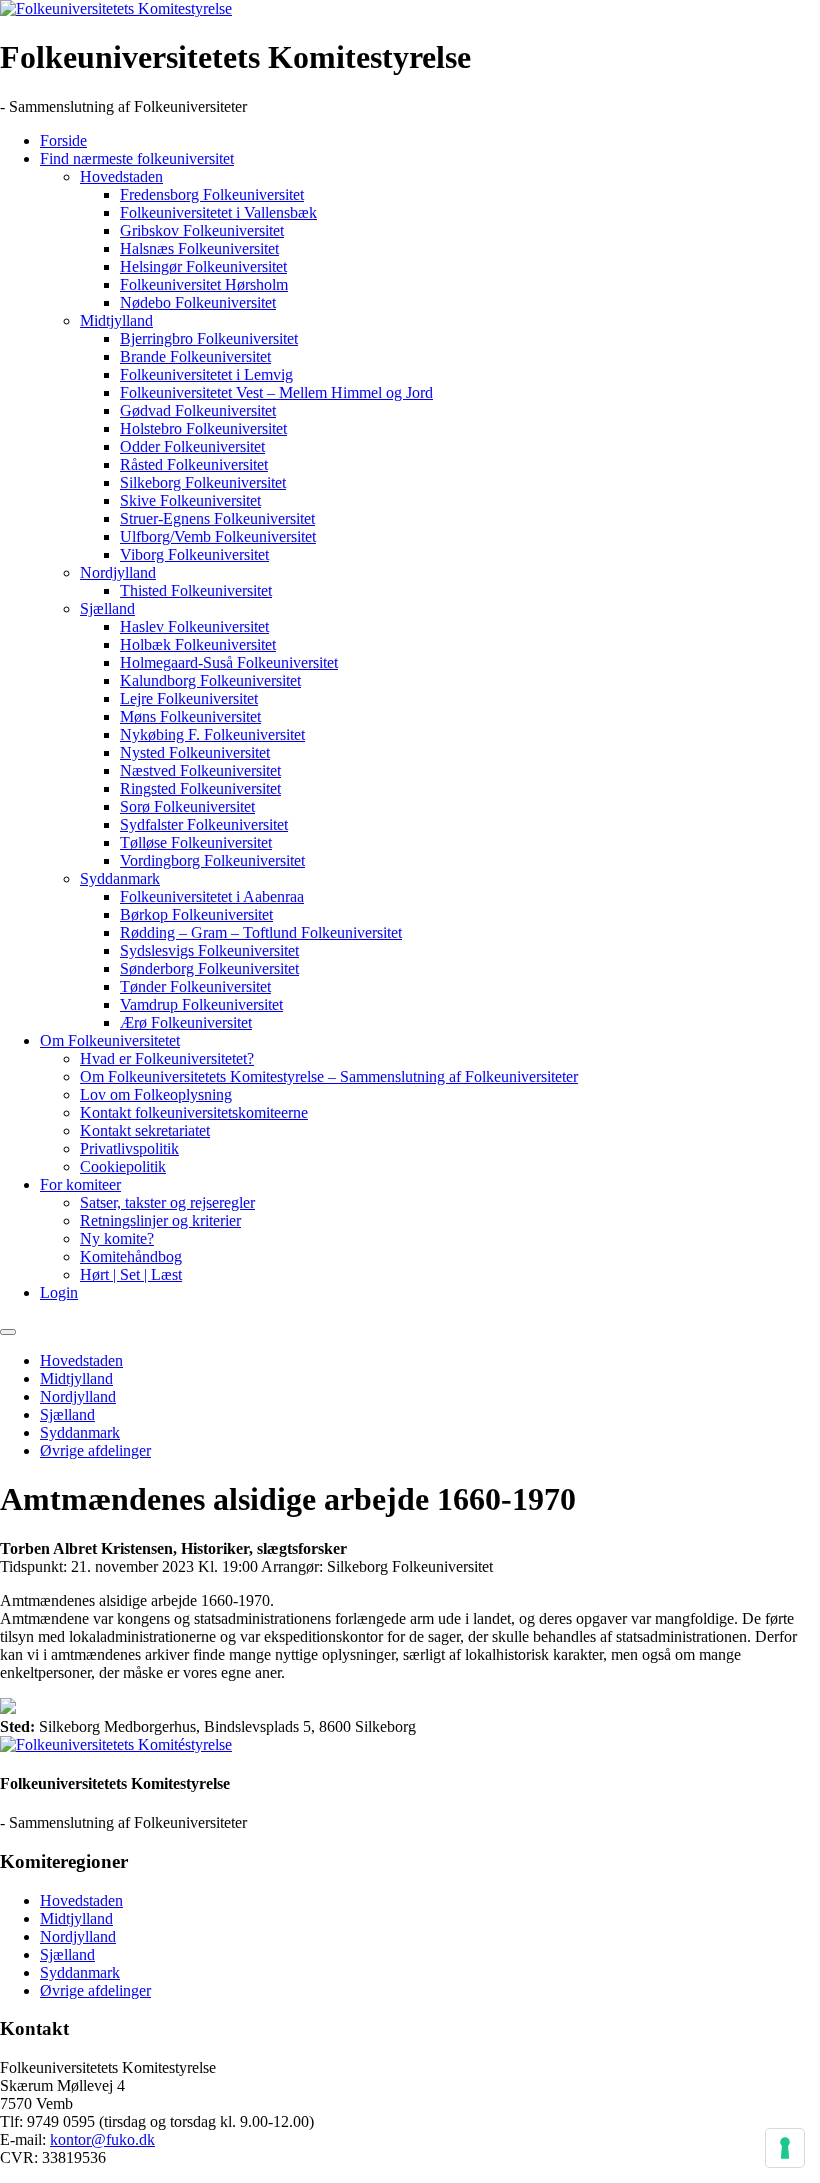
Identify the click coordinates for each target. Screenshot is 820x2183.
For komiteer (80, 1184)
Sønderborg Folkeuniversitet (209, 968)
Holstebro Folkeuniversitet (203, 428)
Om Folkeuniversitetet (110, 1040)
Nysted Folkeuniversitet (195, 752)
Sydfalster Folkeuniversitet (204, 824)
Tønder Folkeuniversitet (195, 986)
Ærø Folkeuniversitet (186, 1022)
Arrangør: (292, 1566)
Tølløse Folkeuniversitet (196, 842)
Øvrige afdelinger (95, 1450)
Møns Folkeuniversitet (190, 716)
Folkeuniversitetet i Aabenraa (212, 896)
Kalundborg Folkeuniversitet (210, 680)
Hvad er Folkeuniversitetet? (167, 1058)
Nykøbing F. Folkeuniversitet (212, 734)
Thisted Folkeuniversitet (196, 590)
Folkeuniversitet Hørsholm (204, 284)
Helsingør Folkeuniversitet (203, 266)
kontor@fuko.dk (102, 2139)
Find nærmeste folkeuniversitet (137, 158)
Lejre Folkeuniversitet (189, 698)
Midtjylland (116, 320)
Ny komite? (117, 1238)
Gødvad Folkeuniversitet (198, 410)
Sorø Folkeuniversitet (187, 806)
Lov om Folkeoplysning (156, 1094)
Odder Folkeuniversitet (192, 446)
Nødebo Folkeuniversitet (198, 302)
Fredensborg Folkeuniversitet (212, 194)
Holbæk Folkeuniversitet (198, 644)
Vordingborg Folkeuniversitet (212, 860)
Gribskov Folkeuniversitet (202, 230)
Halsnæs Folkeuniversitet (199, 248)
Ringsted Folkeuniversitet (200, 788)
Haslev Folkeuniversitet (194, 626)
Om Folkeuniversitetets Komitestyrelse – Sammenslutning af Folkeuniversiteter (329, 1076)
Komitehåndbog (131, 1256)
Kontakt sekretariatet (145, 1130)
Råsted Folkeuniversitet (194, 464)
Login (59, 1292)
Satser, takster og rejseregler (167, 1202)
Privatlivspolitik (129, 1148)
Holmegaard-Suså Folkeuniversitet (229, 662)
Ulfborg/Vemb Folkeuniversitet (218, 536)
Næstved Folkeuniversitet (200, 770)
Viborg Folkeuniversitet (194, 554)
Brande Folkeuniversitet (195, 356)
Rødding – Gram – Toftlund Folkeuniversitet (261, 932)
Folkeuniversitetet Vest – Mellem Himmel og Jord (276, 392)
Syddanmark (120, 878)
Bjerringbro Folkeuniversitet (209, 338)
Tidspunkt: (33, 1566)
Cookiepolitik (123, 1166)
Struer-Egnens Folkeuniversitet (217, 518)
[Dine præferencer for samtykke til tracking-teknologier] (785, 2148)
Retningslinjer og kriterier (160, 1220)
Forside (63, 140)
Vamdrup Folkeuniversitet (201, 1004)
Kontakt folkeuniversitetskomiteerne (194, 1112)
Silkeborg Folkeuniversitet (203, 482)
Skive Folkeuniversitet (190, 500)
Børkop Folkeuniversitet (196, 914)
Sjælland (107, 608)
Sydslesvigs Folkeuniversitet (209, 950)
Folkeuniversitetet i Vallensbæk (218, 212)
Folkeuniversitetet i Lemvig (206, 374)
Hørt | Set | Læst (131, 1274)
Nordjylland (118, 572)
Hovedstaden (121, 176)
